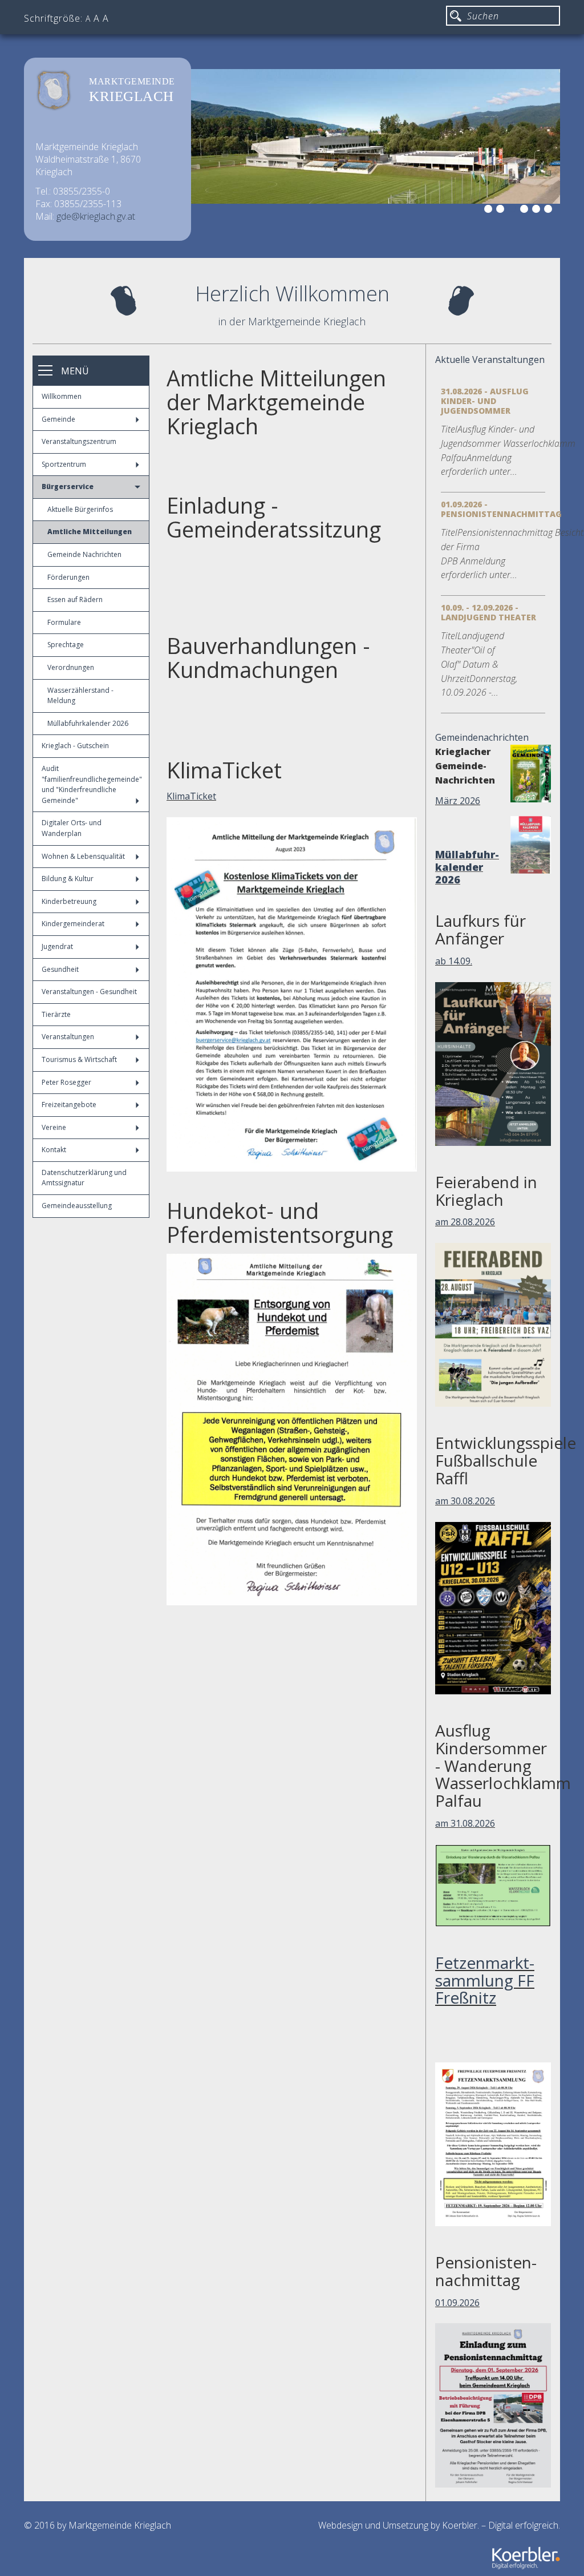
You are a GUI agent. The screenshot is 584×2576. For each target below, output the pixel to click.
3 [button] (514, 211)
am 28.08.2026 (465, 1222)
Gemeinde (58, 419)
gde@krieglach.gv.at (96, 216)
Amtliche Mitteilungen (90, 532)
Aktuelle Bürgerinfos (80, 509)
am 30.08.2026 (465, 1501)
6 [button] (550, 211)
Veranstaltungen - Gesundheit (89, 992)
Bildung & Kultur (68, 879)
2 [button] (502, 211)
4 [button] (526, 211)
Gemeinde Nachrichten (84, 554)
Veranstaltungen (68, 1037)
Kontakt (54, 1150)
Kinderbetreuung (69, 901)
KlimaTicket (191, 796)
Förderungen (68, 577)
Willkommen (62, 396)
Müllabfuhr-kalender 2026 (467, 867)
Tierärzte (56, 1014)
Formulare (64, 622)
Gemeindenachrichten (482, 737)
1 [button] (490, 211)
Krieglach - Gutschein (75, 746)
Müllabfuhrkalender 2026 (88, 723)
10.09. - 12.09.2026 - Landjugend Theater (488, 612)
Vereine (54, 1127)
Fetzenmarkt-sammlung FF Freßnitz (485, 1980)
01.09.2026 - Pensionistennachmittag (501, 509)
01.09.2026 (457, 2303)
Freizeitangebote (69, 1105)
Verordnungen (71, 667)
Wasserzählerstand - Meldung (80, 696)
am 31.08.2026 (465, 1823)
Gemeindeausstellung (77, 1206)
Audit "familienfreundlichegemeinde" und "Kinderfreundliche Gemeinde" (92, 784)
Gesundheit (60, 969)
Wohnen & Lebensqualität (83, 856)
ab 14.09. (454, 961)
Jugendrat (57, 946)
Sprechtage (66, 645)
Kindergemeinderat (73, 924)
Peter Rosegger (66, 1082)
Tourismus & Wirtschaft (79, 1059)
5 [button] (538, 211)
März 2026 (458, 801)
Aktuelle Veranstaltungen (490, 360)
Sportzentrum (64, 464)
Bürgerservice (68, 486)
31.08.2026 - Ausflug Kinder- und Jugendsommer (485, 401)
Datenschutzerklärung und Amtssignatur (84, 1178)
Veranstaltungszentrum (79, 441)
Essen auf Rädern (75, 599)
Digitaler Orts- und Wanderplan (72, 828)
